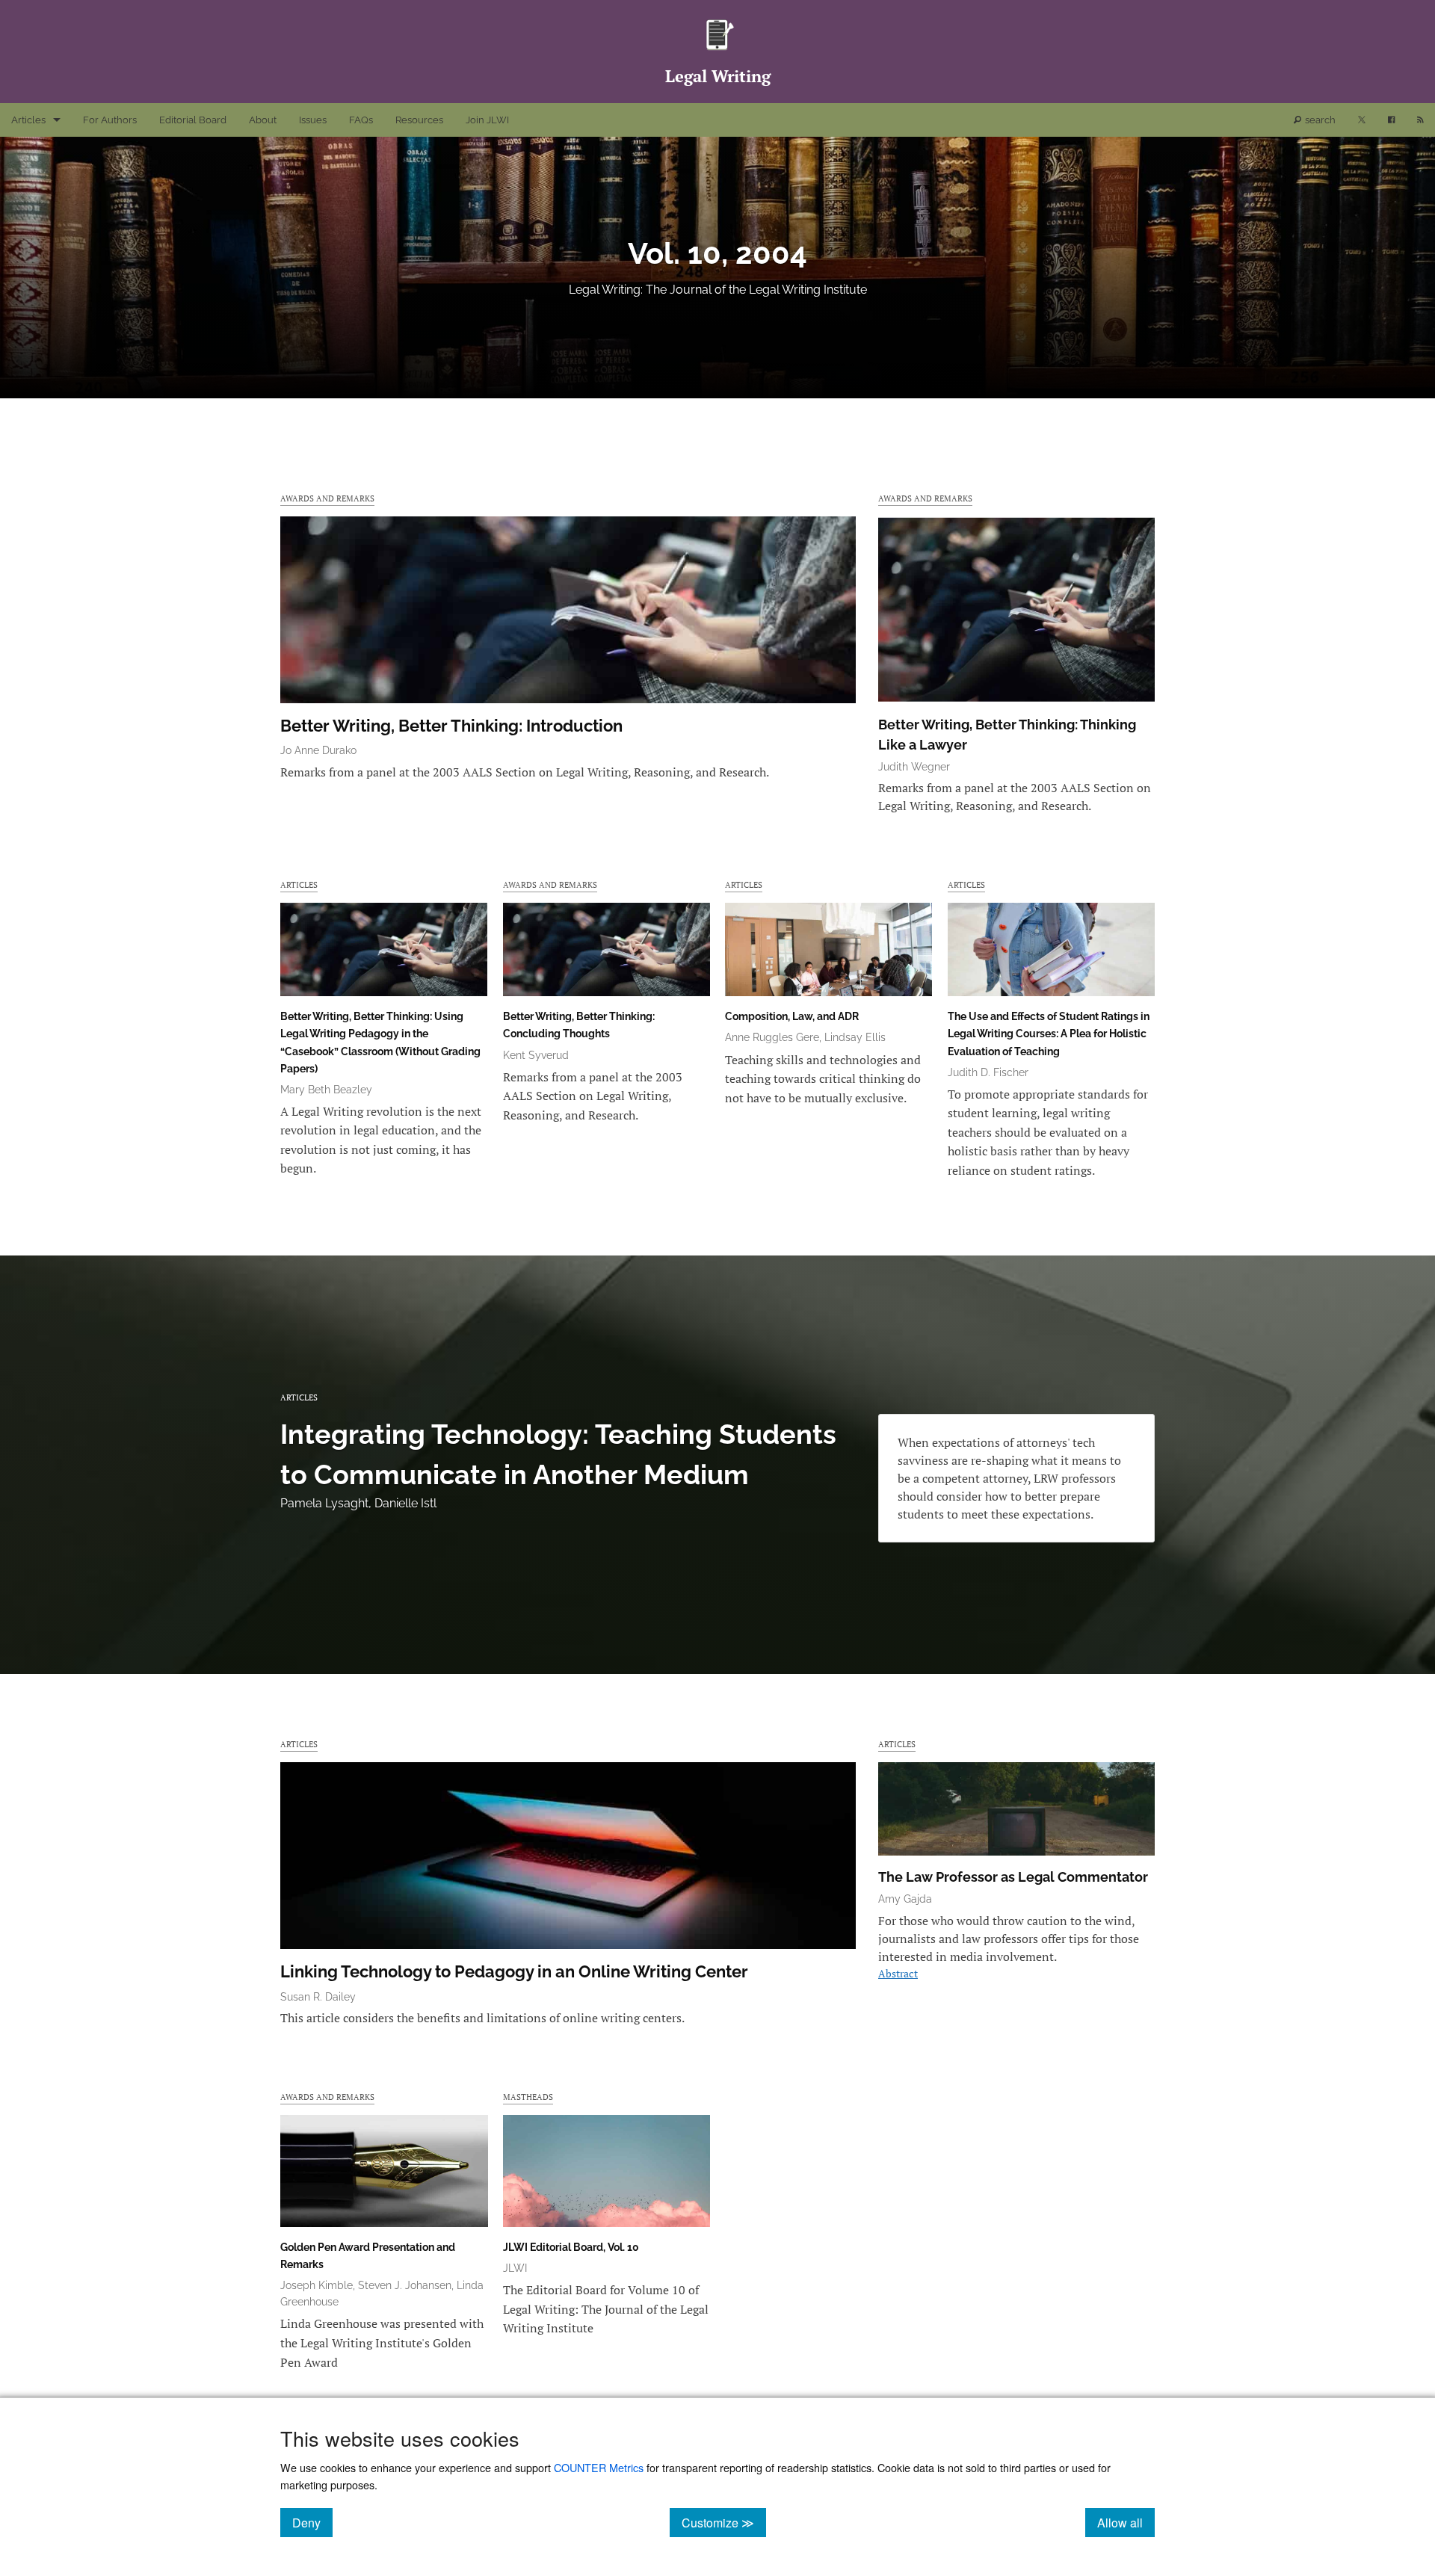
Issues (313, 120)
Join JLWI (487, 120)
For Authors (110, 120)
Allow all (1126, 2522)
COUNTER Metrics (599, 2467)
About (263, 120)
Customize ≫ (724, 2522)
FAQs (361, 120)
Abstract (898, 1973)
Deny (312, 2522)
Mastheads (528, 2097)
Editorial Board (193, 120)
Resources (419, 120)
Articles (28, 120)
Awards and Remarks (327, 498)
